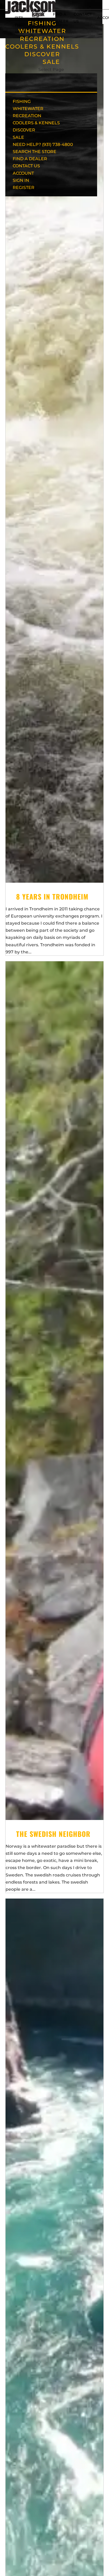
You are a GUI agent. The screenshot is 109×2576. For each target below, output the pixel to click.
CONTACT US (26, 166)
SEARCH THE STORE (35, 152)
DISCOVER (42, 54)
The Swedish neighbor (53, 1834)
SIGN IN (21, 180)
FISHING (22, 101)
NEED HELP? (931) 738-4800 (21, 18)
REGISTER (24, 187)
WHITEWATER (28, 109)
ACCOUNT (23, 173)
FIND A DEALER (30, 159)
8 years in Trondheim (52, 897)
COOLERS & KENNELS (42, 47)
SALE (51, 62)
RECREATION (42, 39)
